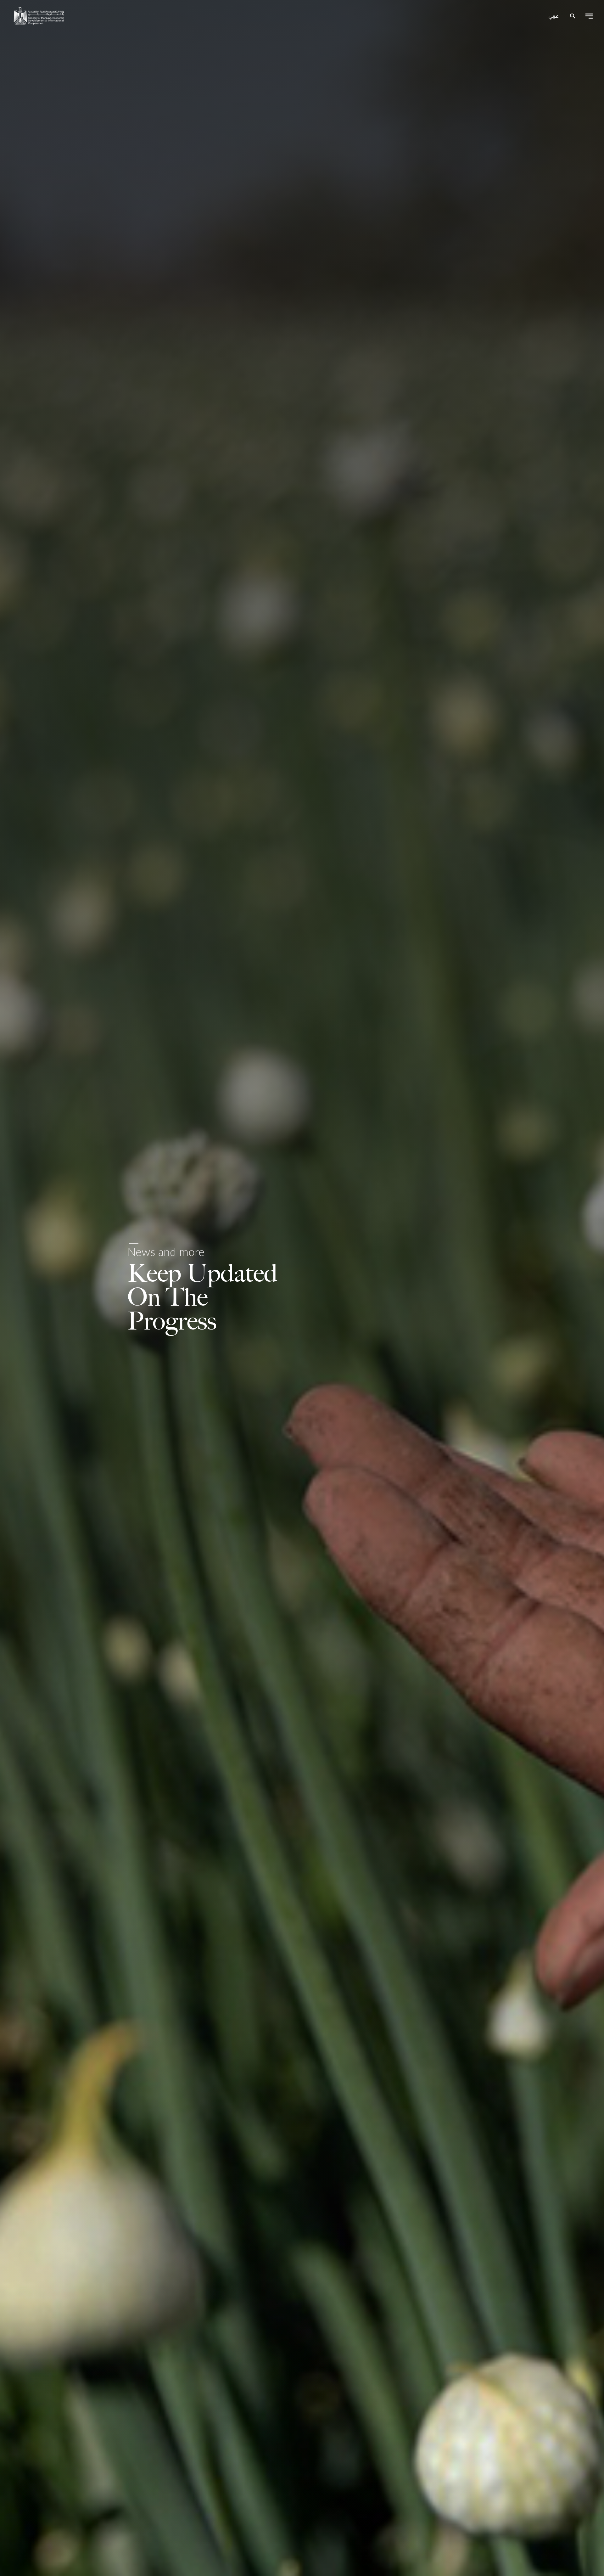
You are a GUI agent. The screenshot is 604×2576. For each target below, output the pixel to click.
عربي (554, 16)
